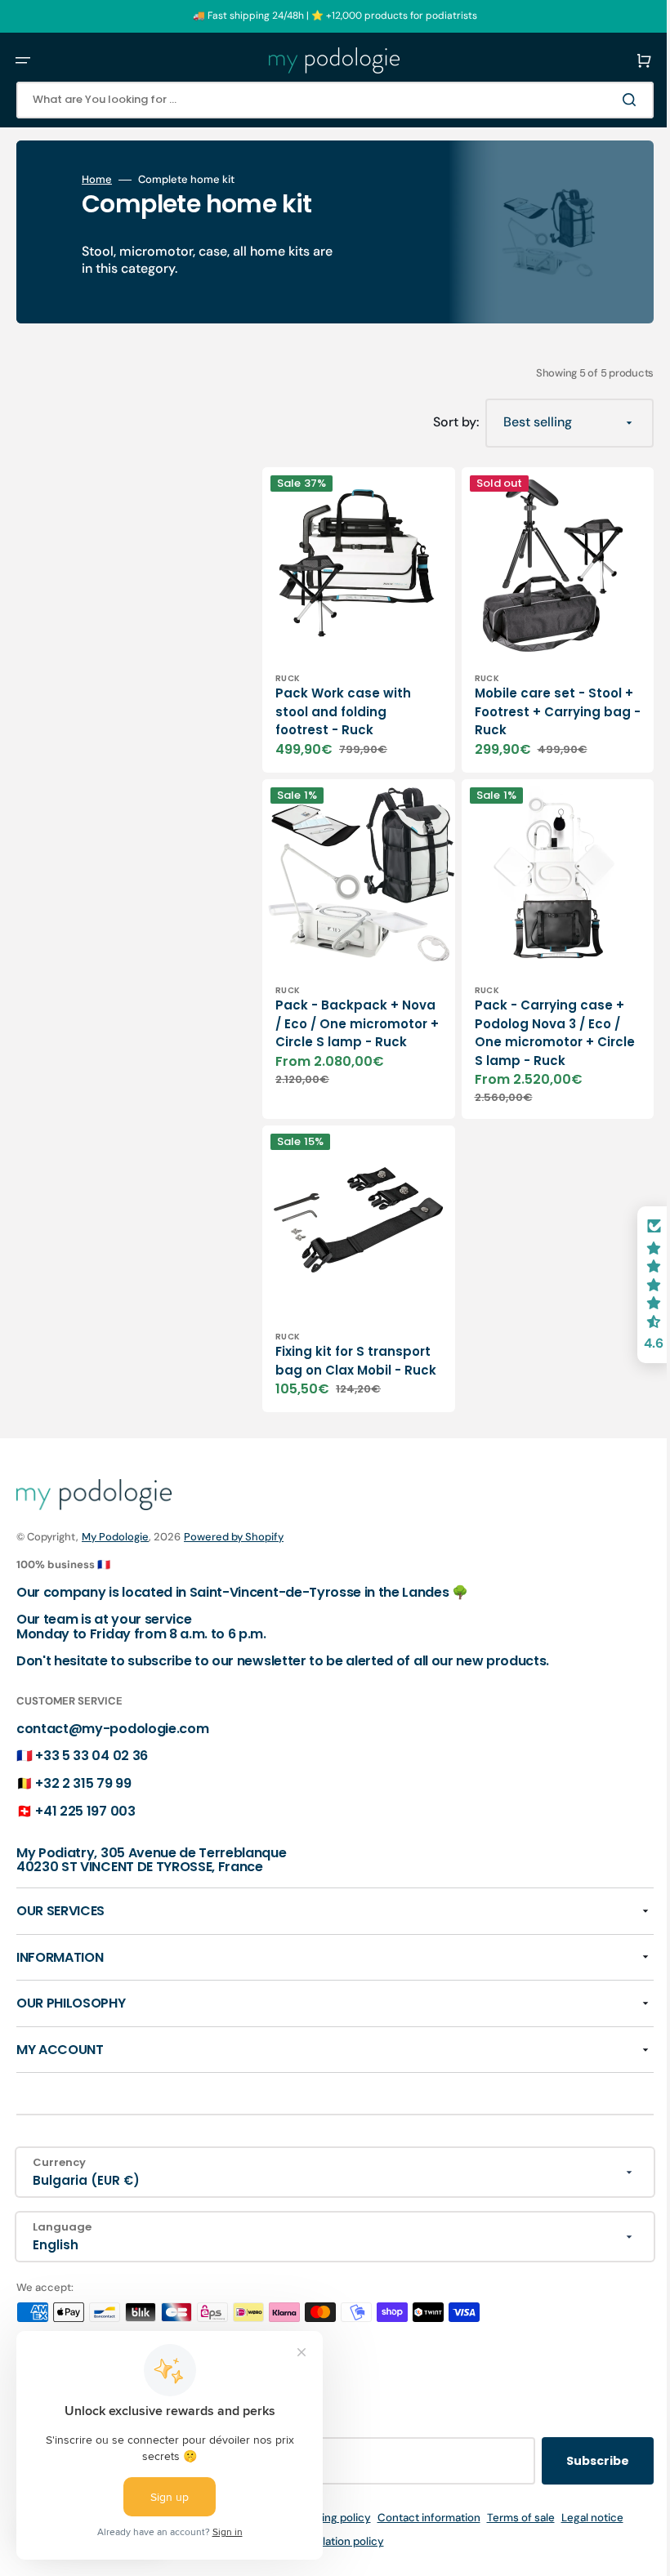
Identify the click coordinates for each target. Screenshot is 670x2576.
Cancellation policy (323, 2541)
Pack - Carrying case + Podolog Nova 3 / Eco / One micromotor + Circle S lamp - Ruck (537, 1008)
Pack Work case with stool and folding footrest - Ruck (343, 699)
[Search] (608, 100)
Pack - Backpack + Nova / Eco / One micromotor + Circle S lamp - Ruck (346, 1008)
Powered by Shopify (234, 1537)
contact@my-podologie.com (112, 1729)
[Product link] (353, 614)
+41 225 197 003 (85, 1810)
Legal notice (580, 2518)
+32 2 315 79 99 (83, 1783)
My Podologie (115, 1537)
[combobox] (323, 100)
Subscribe (573, 2461)
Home (97, 180)
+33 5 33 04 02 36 (92, 1756)
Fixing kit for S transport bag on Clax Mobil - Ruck (348, 1333)
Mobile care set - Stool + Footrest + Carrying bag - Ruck (536, 699)
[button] (23, 60)
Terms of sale (509, 2518)
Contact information (417, 2518)
